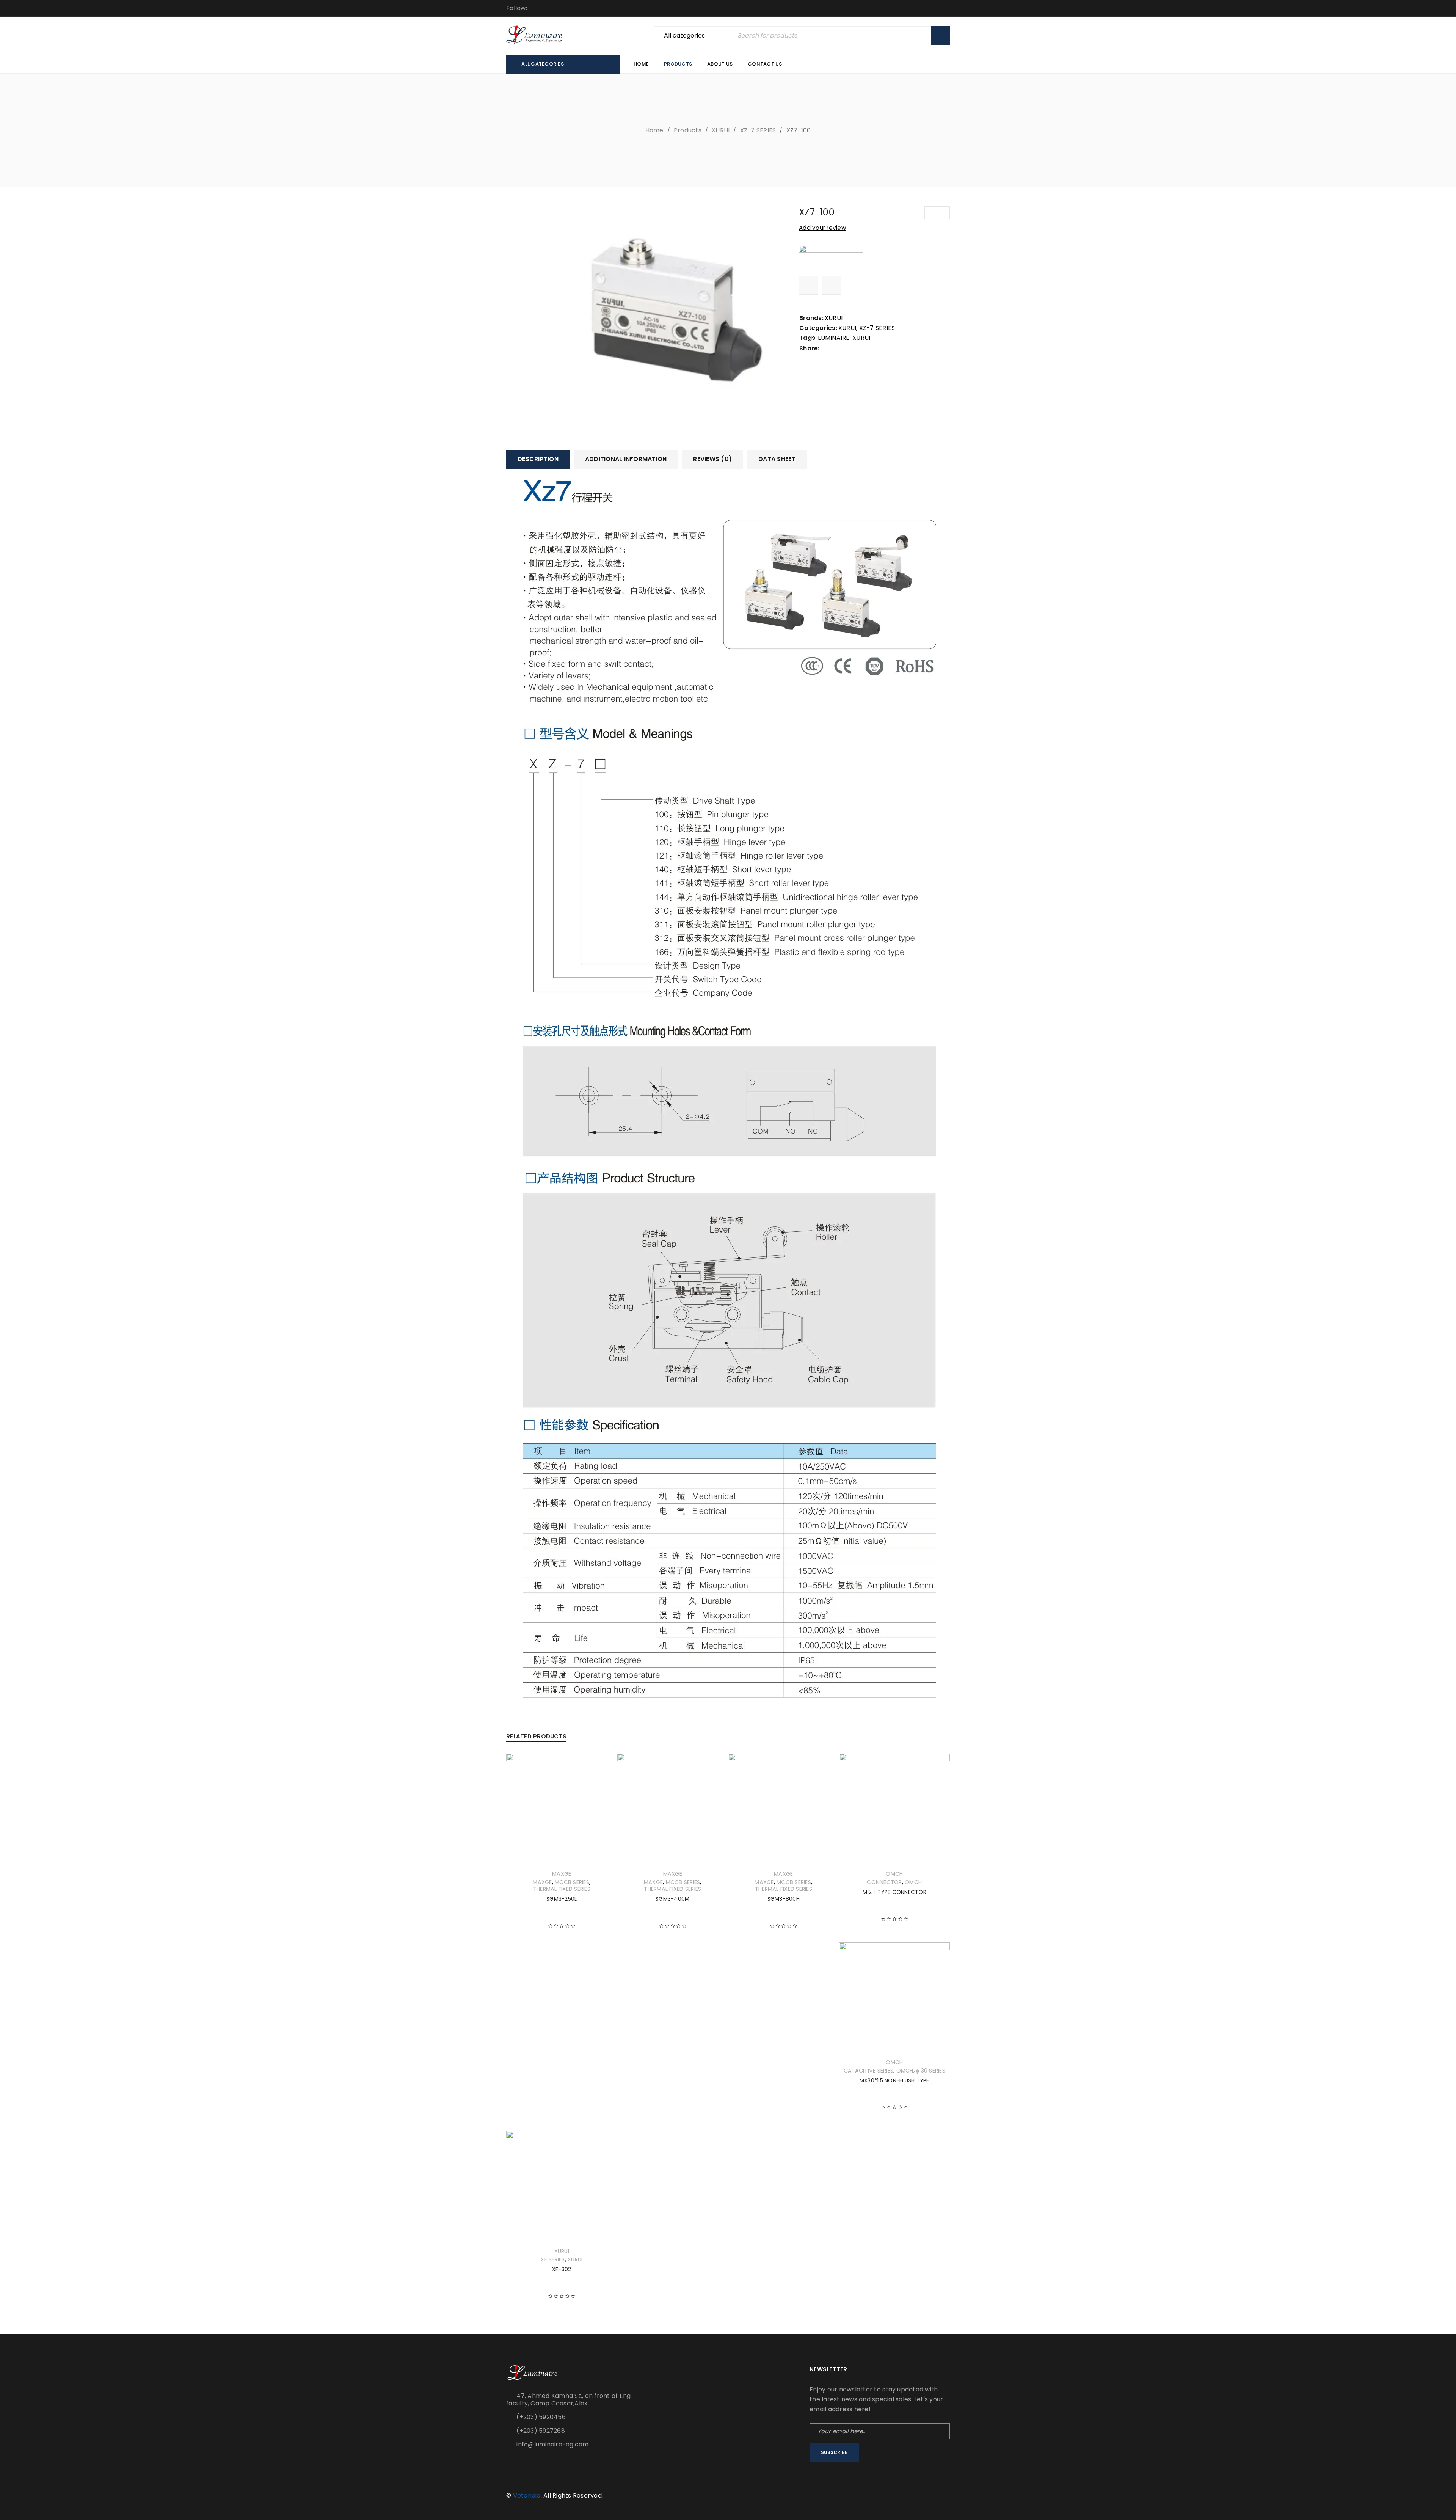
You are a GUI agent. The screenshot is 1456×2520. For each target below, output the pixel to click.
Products (688, 130)
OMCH (894, 1874)
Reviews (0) (712, 459)
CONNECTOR (884, 1882)
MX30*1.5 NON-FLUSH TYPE (894, 2080)
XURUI (721, 130)
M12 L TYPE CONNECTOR (894, 1892)
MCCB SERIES (572, 1882)
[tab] (538, 459)
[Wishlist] (808, 285)
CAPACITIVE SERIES (868, 2071)
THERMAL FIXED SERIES (562, 1889)
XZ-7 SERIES (758, 130)
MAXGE (562, 1874)
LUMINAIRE (834, 338)
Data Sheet (777, 459)
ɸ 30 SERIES (931, 2071)
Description (538, 459)
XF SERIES (553, 2259)
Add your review (822, 228)
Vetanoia (527, 2496)
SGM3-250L (562, 1899)
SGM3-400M (672, 1899)
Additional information (626, 459)
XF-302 (562, 2269)
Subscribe (834, 2452)
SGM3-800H (784, 1899)
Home (654, 130)
